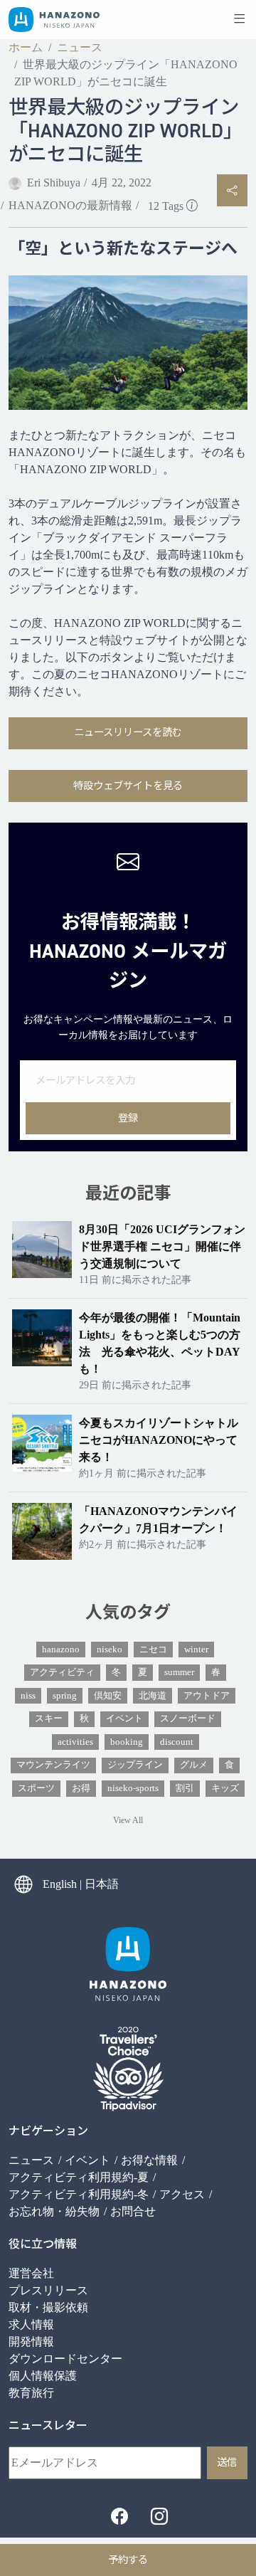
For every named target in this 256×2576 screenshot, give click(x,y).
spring (65, 1696)
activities (75, 1742)
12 (166, 206)
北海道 (153, 1696)
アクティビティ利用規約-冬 (79, 2194)
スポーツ (36, 1788)
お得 (81, 1788)
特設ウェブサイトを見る (128, 786)
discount (177, 1742)
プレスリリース (48, 2290)
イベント (124, 1719)
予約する (128, 2560)
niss (28, 1696)
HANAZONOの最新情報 (70, 205)
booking (127, 1742)
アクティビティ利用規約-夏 (79, 2177)
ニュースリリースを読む (128, 732)
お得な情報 (149, 2160)
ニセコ (153, 1649)
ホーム (26, 47)
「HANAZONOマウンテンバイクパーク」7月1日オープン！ (158, 1520)
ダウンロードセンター (65, 2359)
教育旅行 (31, 2393)
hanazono (61, 1649)
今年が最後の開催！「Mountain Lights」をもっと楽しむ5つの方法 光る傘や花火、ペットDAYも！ (160, 1343)
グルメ (194, 1765)
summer (179, 1672)
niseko (110, 1649)
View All (128, 1820)
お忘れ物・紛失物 (54, 2211)
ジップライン (135, 1765)
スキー (49, 1719)
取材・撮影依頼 (48, 2307)
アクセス (182, 2194)
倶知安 (108, 1696)
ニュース (80, 47)
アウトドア (207, 1696)
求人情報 (31, 2324)
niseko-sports (133, 1788)
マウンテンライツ (53, 1765)
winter (196, 1649)
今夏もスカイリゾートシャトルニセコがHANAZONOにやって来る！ (159, 1440)
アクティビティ (62, 1672)
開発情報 (31, 2342)
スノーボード (188, 1719)
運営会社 (31, 2273)
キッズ (225, 1788)
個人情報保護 (43, 2376)
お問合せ (133, 2211)
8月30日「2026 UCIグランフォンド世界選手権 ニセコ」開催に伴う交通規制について (162, 1246)
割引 (185, 1788)
